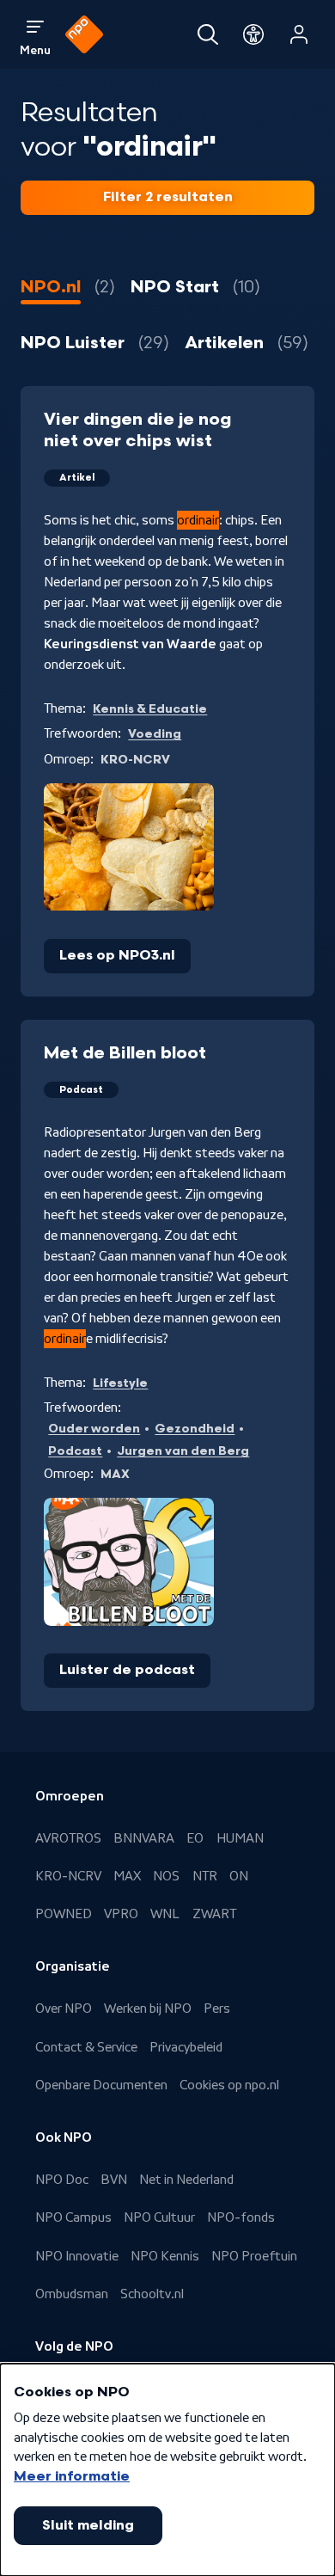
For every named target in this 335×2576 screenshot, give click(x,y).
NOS (166, 1876)
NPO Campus (73, 2217)
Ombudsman (72, 2294)
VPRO (121, 1914)
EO (195, 1838)
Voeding (155, 734)
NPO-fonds (241, 2217)
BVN (114, 2180)
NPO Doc (62, 2180)
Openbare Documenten (101, 2085)
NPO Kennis (165, 2256)
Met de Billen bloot (125, 1053)
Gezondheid (195, 1429)
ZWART (214, 1914)
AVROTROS (68, 1838)
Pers (217, 2009)
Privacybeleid (186, 2047)
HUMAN (240, 1838)
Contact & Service (86, 2047)
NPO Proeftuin (254, 2256)
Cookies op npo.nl (229, 2085)
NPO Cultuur (159, 2217)
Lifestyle (120, 1383)
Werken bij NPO (148, 2009)
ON (239, 1876)
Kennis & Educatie (150, 709)
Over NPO (64, 2009)
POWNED (64, 1914)
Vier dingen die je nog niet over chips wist (137, 430)
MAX (127, 1876)
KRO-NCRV (68, 1876)
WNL (165, 1914)
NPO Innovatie (77, 2256)
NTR (205, 1876)
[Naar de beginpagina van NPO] (84, 34)
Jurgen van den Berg (183, 1451)
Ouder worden (94, 1429)
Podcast (75, 1451)
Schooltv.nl (152, 2294)
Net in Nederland (186, 2180)
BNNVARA (144, 1838)
